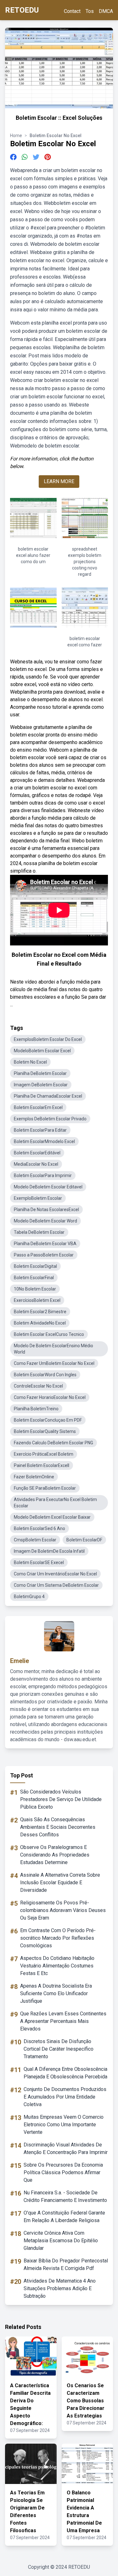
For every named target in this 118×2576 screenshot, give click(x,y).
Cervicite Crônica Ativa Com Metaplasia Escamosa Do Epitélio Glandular (61, 2241)
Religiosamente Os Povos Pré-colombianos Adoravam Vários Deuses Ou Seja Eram (63, 1910)
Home (16, 136)
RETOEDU (22, 10)
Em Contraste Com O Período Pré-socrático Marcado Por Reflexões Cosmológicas (58, 1938)
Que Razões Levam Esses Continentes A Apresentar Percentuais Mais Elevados (63, 2021)
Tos (90, 11)
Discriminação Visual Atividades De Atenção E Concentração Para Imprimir (66, 2149)
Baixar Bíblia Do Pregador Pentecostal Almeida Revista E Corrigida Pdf (66, 2264)
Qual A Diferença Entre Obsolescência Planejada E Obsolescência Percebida (65, 2073)
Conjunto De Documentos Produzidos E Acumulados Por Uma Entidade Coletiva (65, 2097)
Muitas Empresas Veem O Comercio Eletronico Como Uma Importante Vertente (64, 2125)
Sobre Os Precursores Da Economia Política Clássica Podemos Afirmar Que (63, 2172)
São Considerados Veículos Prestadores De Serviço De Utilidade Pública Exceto (61, 1799)
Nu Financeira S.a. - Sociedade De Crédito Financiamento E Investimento (65, 2196)
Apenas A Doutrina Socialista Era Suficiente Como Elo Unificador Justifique (56, 1993)
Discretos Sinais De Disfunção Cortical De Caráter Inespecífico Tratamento (59, 2049)
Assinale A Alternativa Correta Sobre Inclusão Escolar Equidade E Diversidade (60, 1883)
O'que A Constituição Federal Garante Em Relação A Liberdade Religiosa (64, 2217)
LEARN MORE (59, 481)
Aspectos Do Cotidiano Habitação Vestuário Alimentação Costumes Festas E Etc (57, 1966)
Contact (72, 11)
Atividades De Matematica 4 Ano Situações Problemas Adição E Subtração (60, 2288)
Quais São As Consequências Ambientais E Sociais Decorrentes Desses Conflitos (58, 1827)
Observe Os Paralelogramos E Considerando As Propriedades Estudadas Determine (55, 1855)
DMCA (106, 11)
